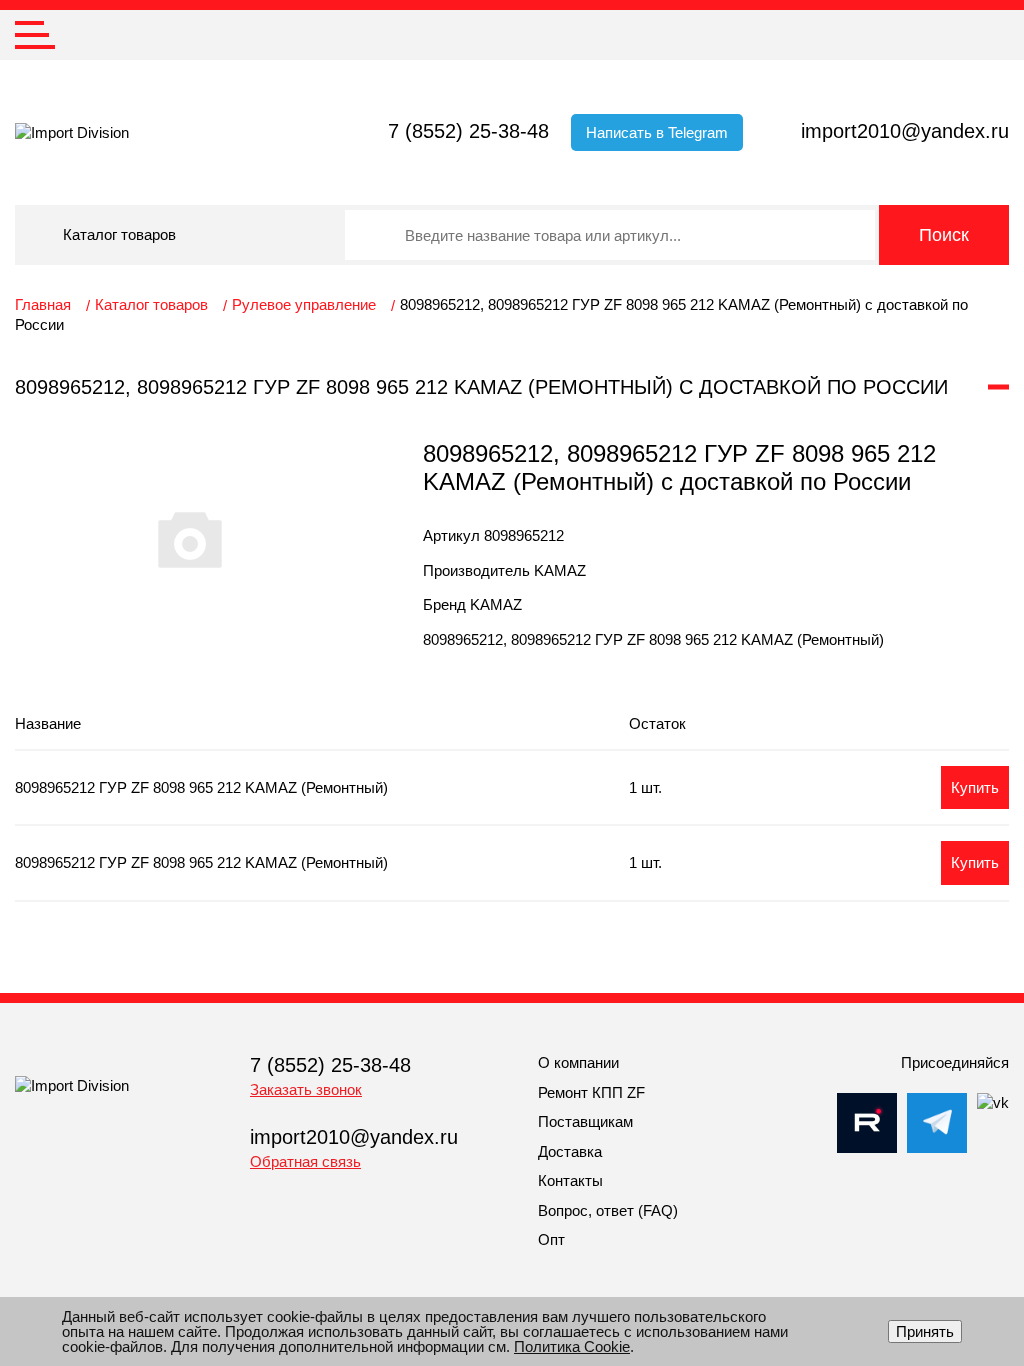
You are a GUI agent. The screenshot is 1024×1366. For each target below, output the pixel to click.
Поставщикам (585, 1121)
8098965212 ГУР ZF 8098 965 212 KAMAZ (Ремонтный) (201, 787)
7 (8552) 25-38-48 (468, 131)
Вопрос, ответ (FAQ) (608, 1210)
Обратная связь (305, 1161)
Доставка (570, 1151)
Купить (975, 787)
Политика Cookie (572, 1346)
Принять (925, 1331)
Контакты (570, 1180)
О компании (578, 1062)
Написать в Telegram (657, 132)
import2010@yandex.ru (905, 131)
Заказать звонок (306, 1089)
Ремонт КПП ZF (591, 1092)
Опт (551, 1239)
